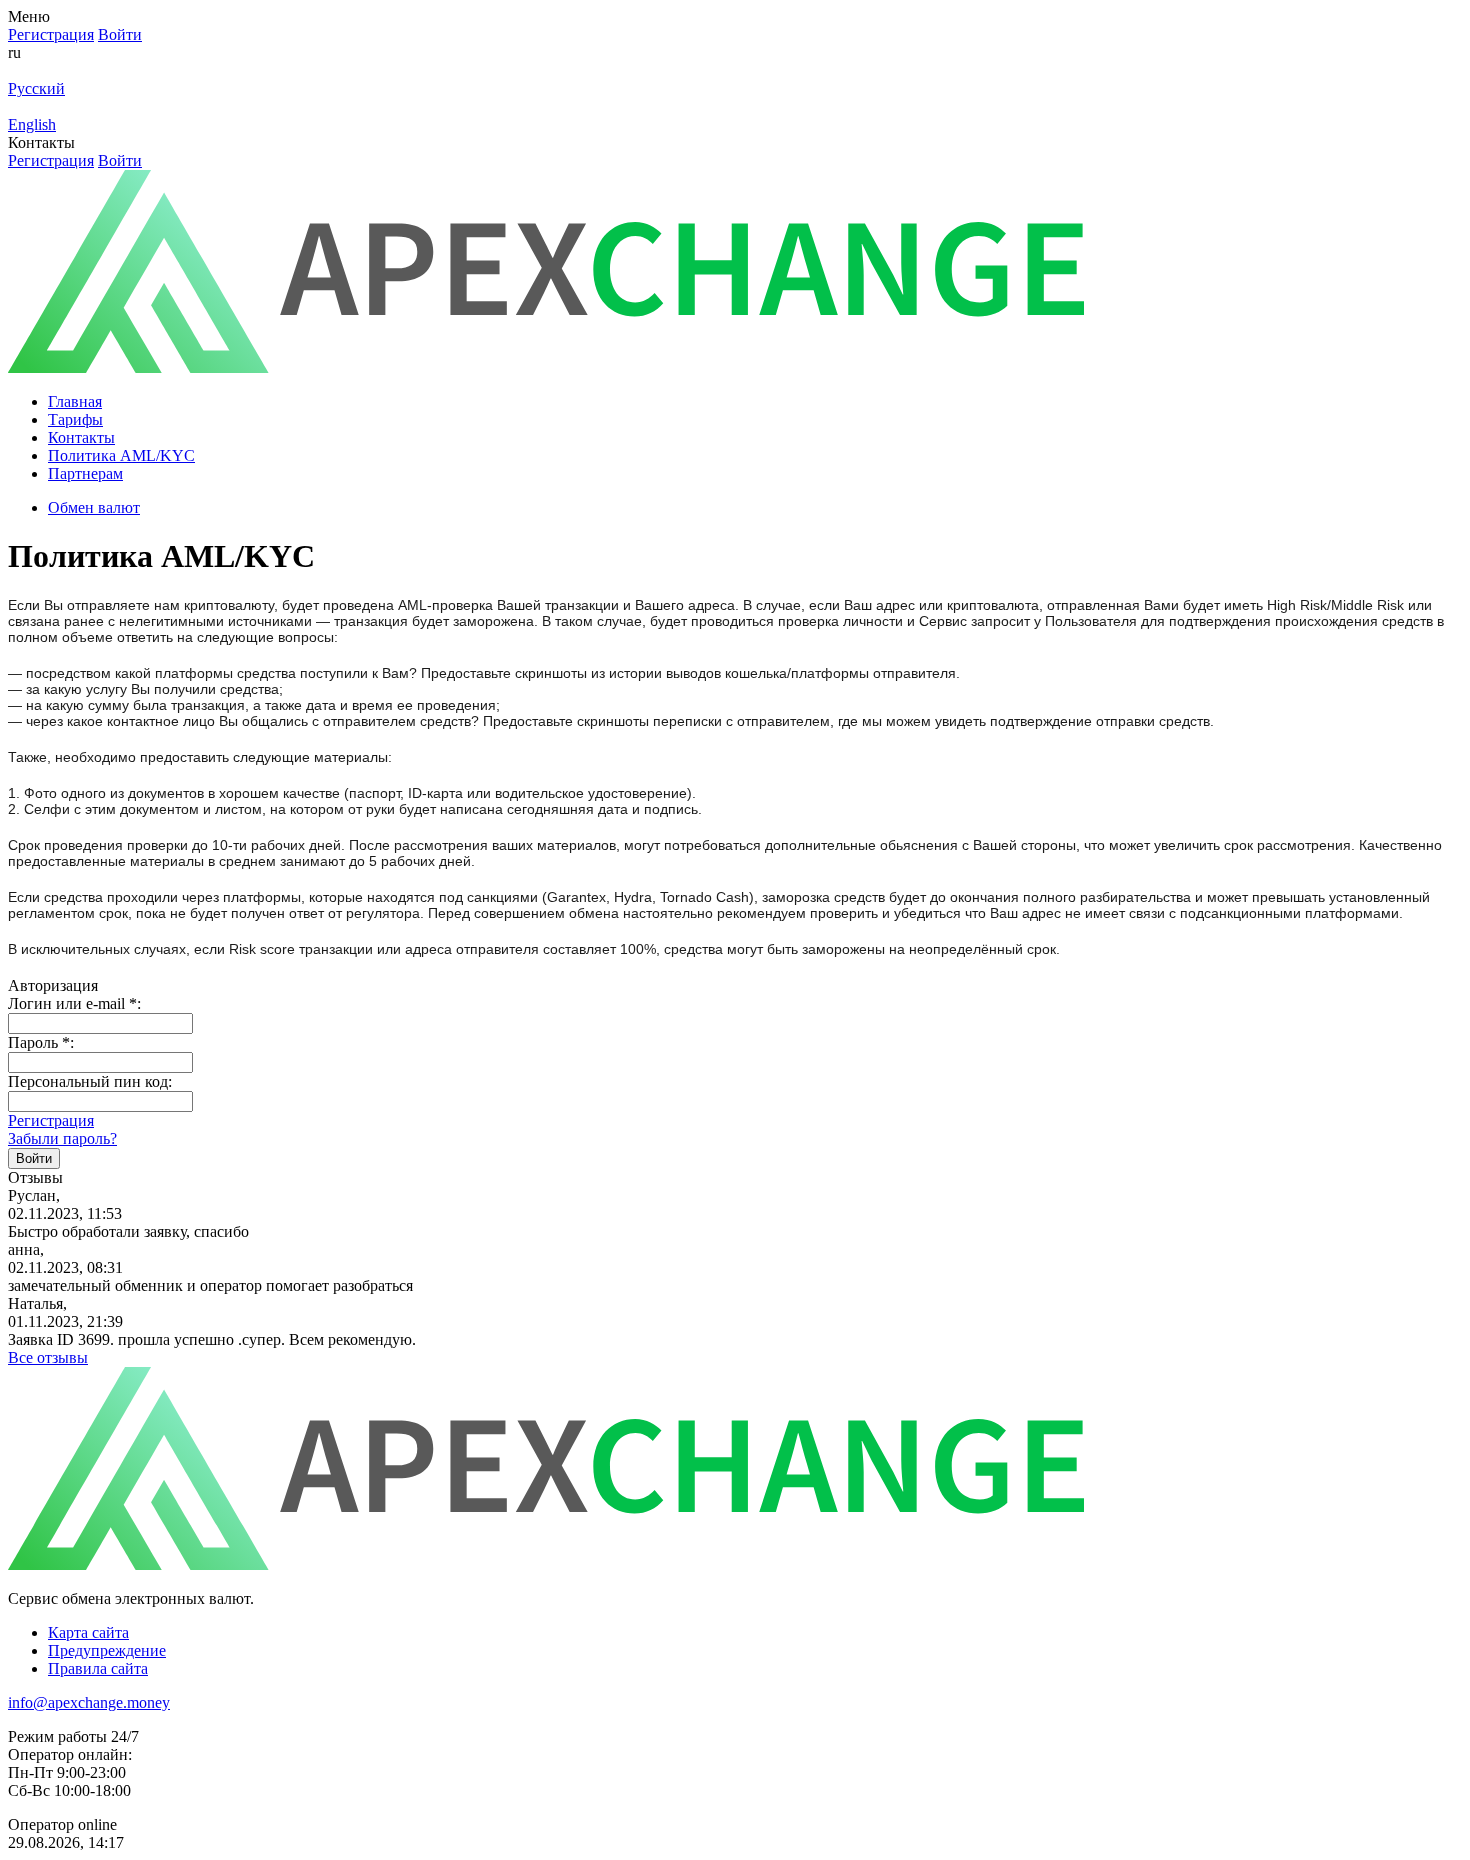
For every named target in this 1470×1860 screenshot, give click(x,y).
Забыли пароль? (62, 1138)
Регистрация (51, 1120)
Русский (36, 88)
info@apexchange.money (89, 1702)
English (32, 124)
